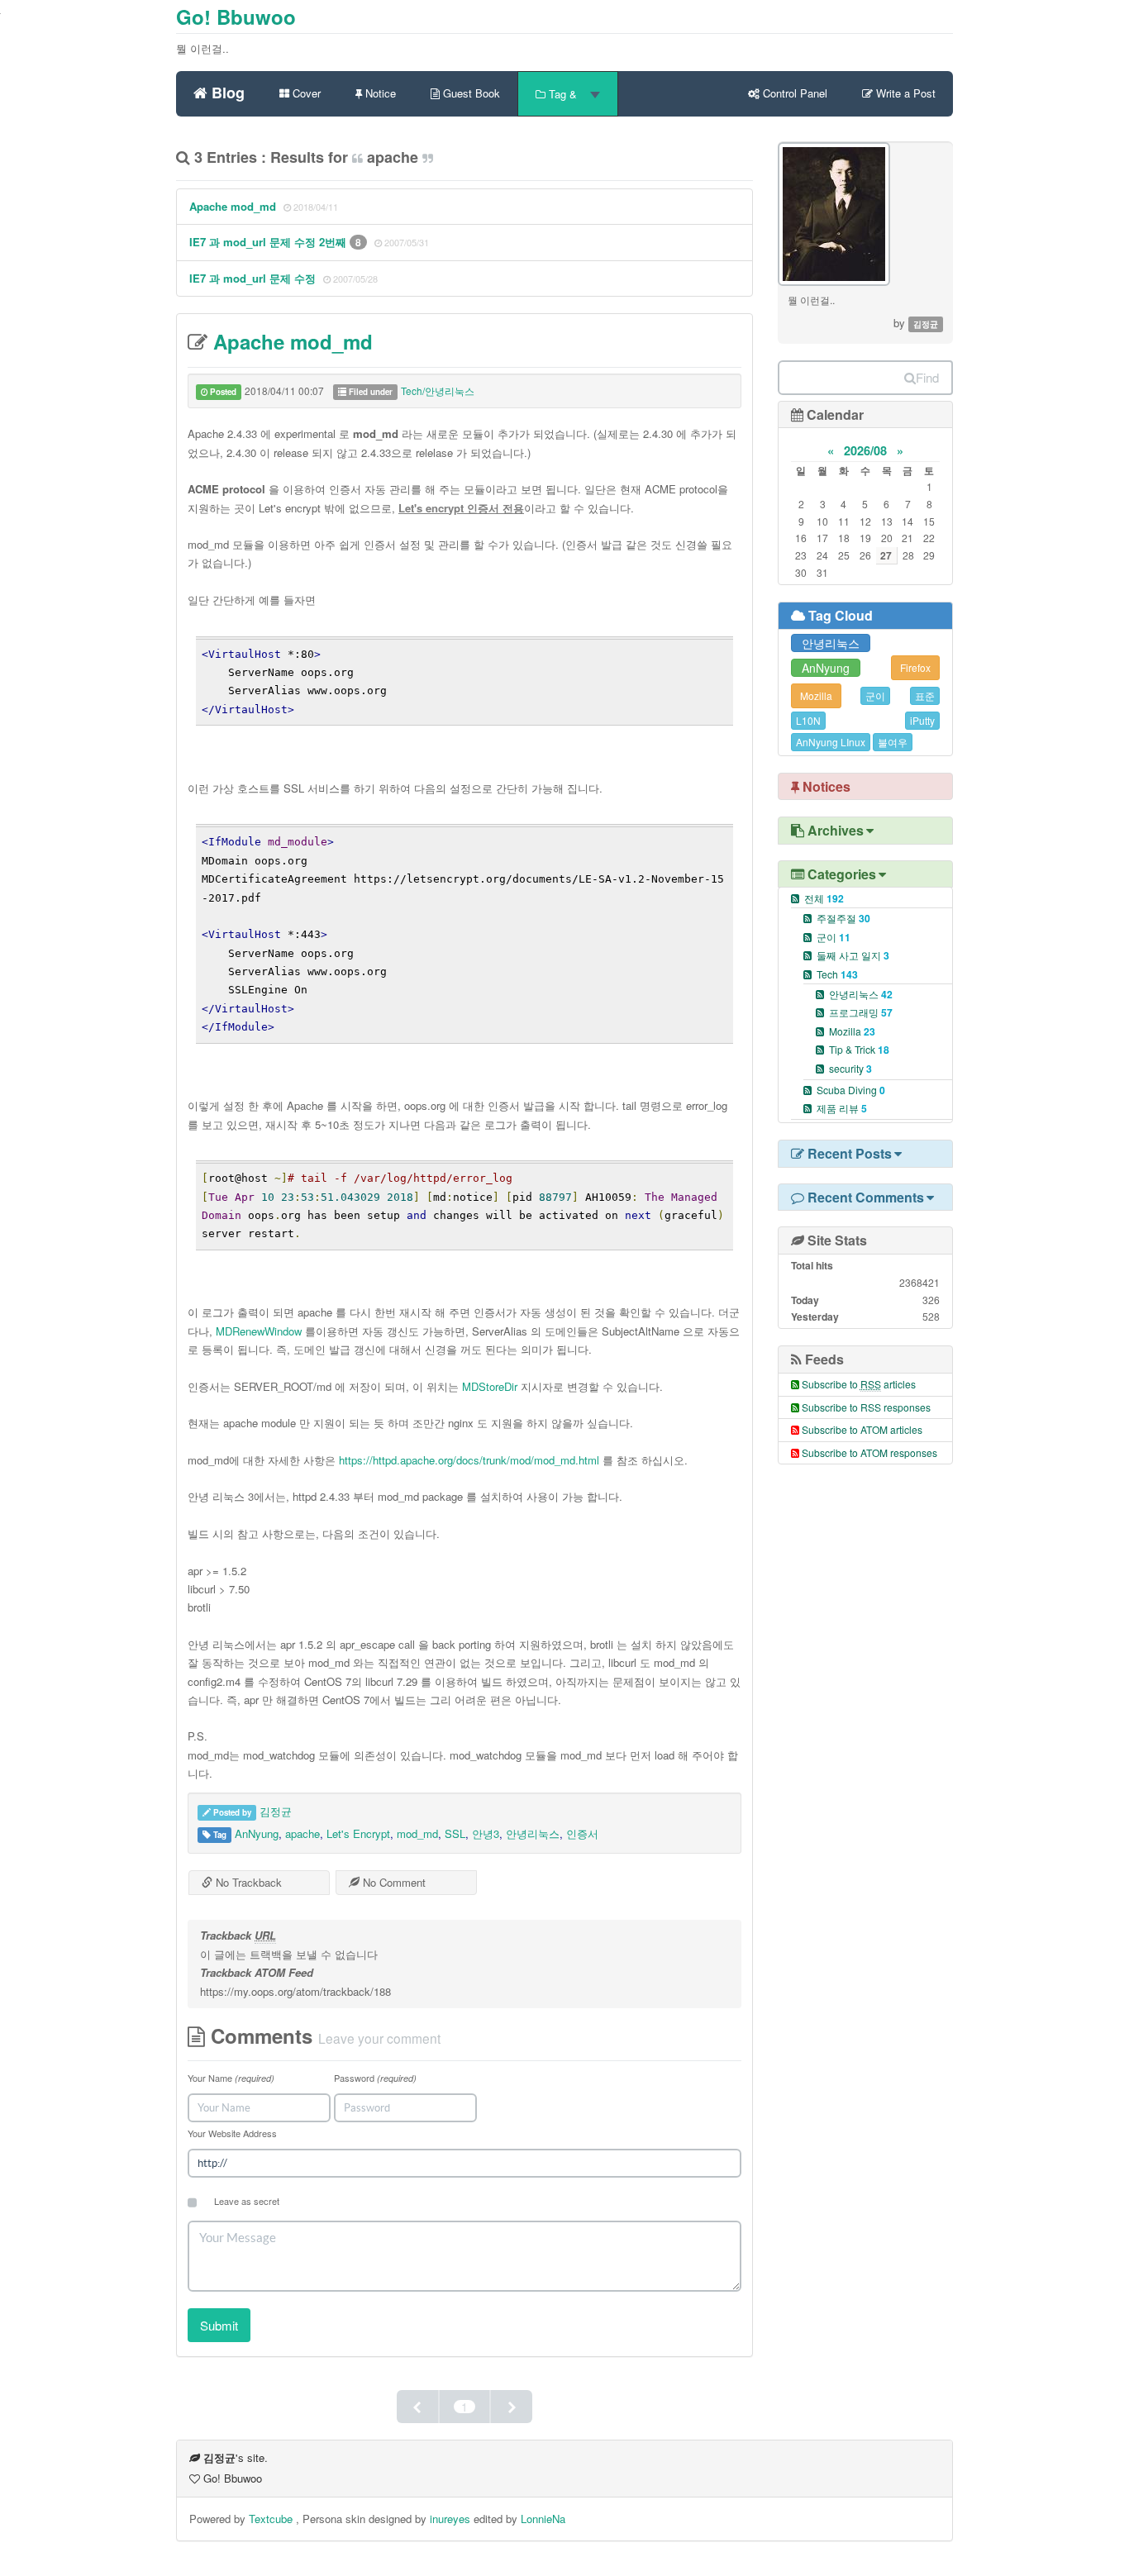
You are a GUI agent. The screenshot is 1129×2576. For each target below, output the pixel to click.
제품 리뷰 (842, 1108)
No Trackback (247, 1882)
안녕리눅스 (533, 1833)
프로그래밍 (861, 1012)
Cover (305, 93)
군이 (875, 695)
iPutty (922, 720)
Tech (837, 974)
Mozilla (816, 695)
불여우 (893, 742)
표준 (925, 695)
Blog (226, 90)
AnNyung (257, 1833)
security (850, 1068)
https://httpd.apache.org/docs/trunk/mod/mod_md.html (469, 1460)
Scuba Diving (851, 1090)
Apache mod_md (233, 206)
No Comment (393, 1882)
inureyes (450, 2519)
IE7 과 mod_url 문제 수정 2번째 (269, 242)
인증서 (582, 1833)
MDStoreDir (490, 1386)
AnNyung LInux (831, 742)
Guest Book (470, 93)
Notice (379, 93)
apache (302, 1833)
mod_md (417, 1833)
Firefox (915, 667)
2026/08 (865, 450)
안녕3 (486, 1833)
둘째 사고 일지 (853, 955)
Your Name (231, 2078)
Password (375, 2078)
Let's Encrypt (358, 1833)
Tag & (563, 94)
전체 (824, 898)
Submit (219, 2325)
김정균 (276, 1811)
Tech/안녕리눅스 (438, 390)
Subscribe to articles (859, 1384)
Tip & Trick (859, 1049)
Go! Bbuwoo (236, 17)
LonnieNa (543, 2519)
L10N (808, 720)
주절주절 (843, 918)
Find (927, 377)
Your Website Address (232, 2133)
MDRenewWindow (259, 1331)
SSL (455, 1833)
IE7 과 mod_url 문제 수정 (252, 278)
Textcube (272, 2519)
